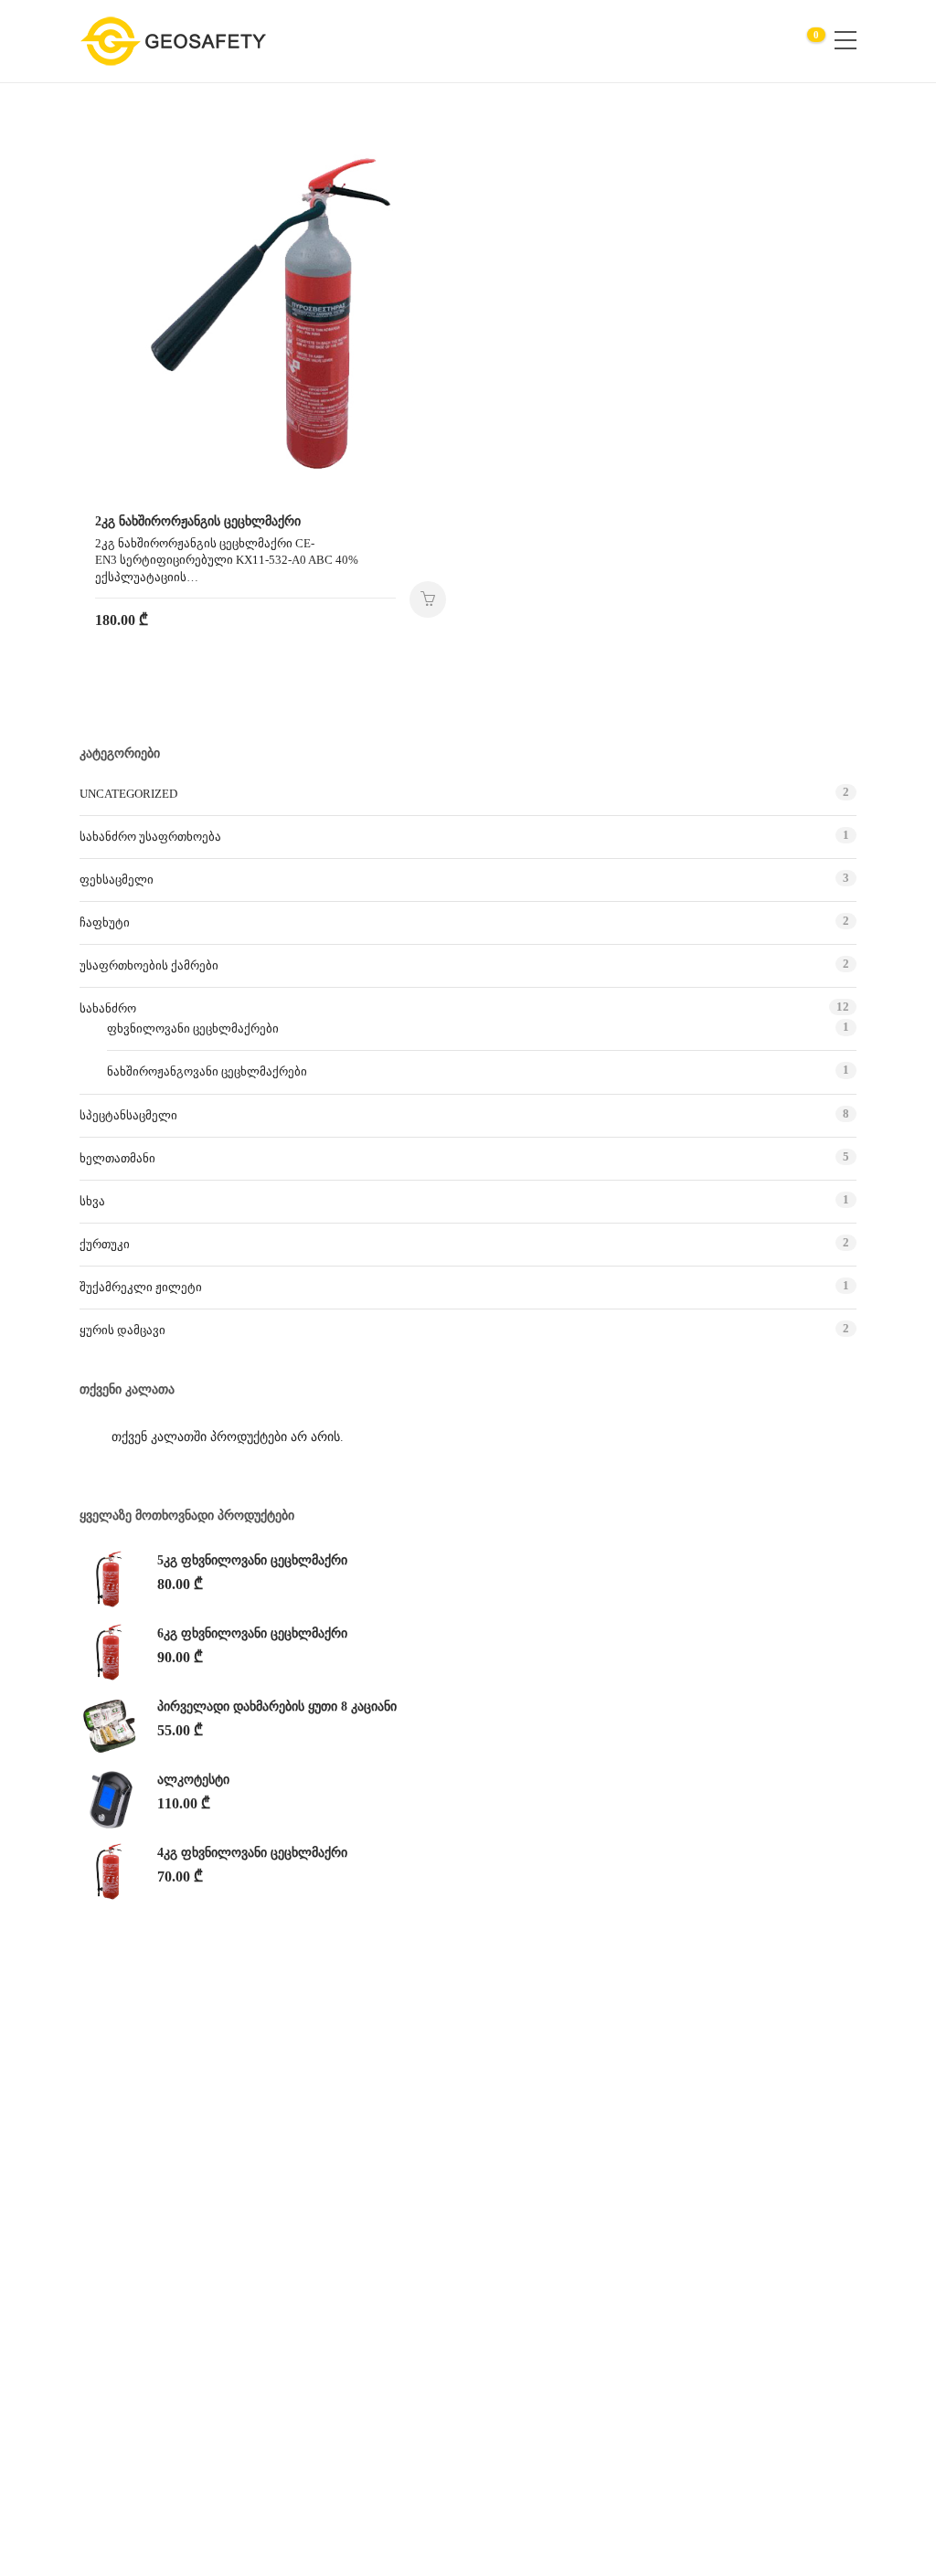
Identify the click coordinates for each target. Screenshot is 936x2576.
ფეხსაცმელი (117, 880)
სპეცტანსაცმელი (128, 1115)
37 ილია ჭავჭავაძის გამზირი (729, 2154)
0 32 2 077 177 (684, 2190)
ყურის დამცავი (122, 1330)
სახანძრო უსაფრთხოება (150, 837)
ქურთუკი (105, 1244)
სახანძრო (108, 1008)
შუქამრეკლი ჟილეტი (141, 1287)
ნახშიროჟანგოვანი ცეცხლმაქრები (207, 1071)
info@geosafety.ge (692, 2226)
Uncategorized (128, 794)
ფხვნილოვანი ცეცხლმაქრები (193, 1028)
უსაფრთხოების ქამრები (149, 965)
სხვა (92, 1201)
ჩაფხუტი (105, 922)
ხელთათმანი (117, 1158)
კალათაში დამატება (428, 599)
